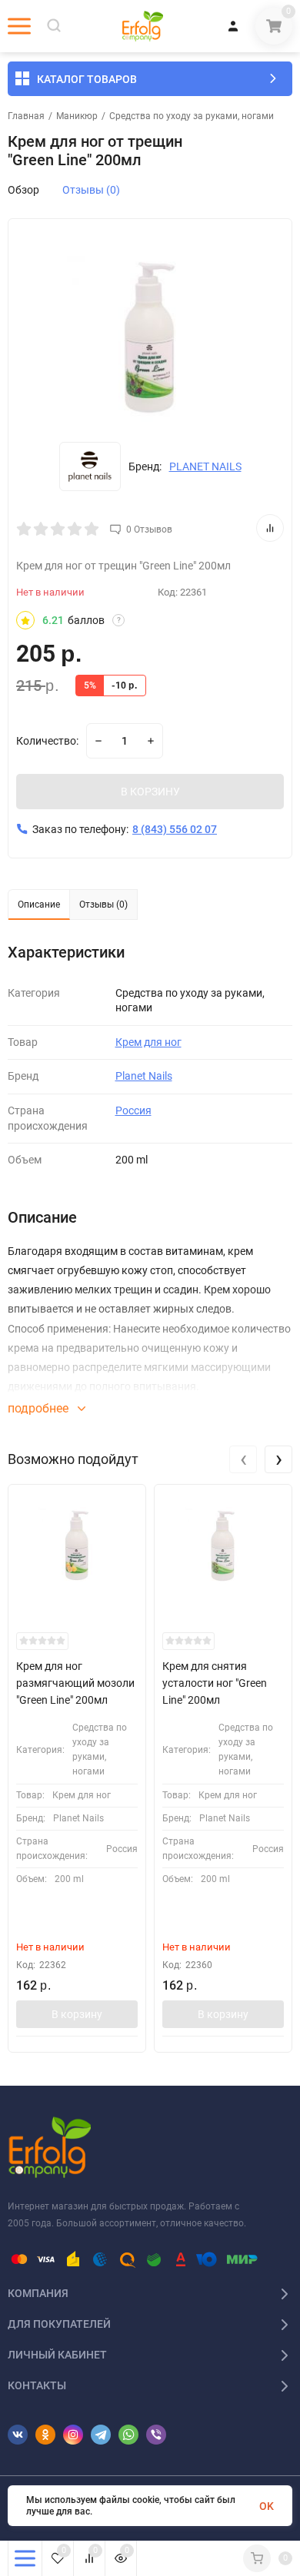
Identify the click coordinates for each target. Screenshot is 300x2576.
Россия (133, 1110)
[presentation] (243, 1459)
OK (267, 2506)
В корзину (77, 2014)
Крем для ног (148, 1042)
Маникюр (77, 116)
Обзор (23, 190)
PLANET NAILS (205, 466)
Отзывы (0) (91, 190)
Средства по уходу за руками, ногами (192, 116)
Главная (26, 116)
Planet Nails (144, 1076)
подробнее (40, 1408)
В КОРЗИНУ (150, 792)
